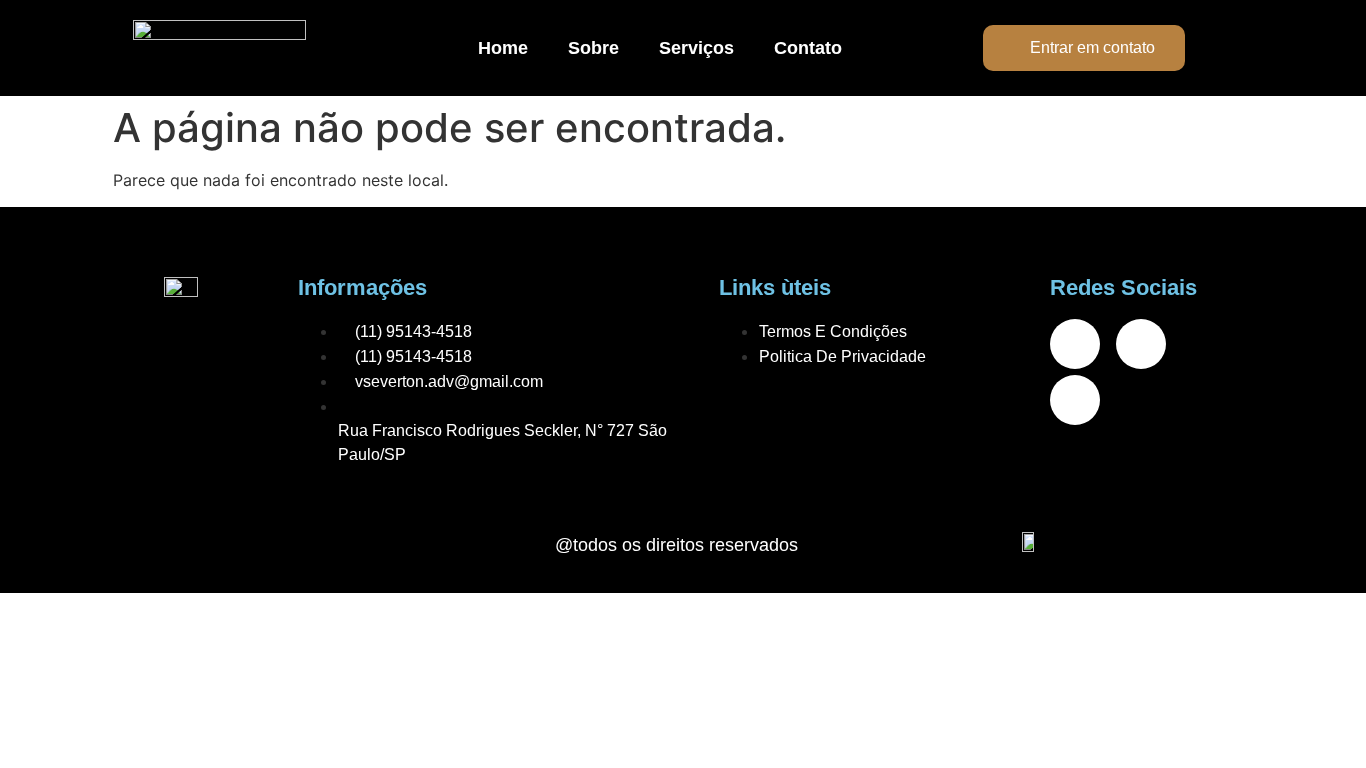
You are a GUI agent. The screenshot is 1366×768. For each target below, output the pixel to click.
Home (503, 48)
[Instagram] (1141, 344)
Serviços (696, 48)
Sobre (593, 48)
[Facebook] (1075, 344)
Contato (808, 48)
